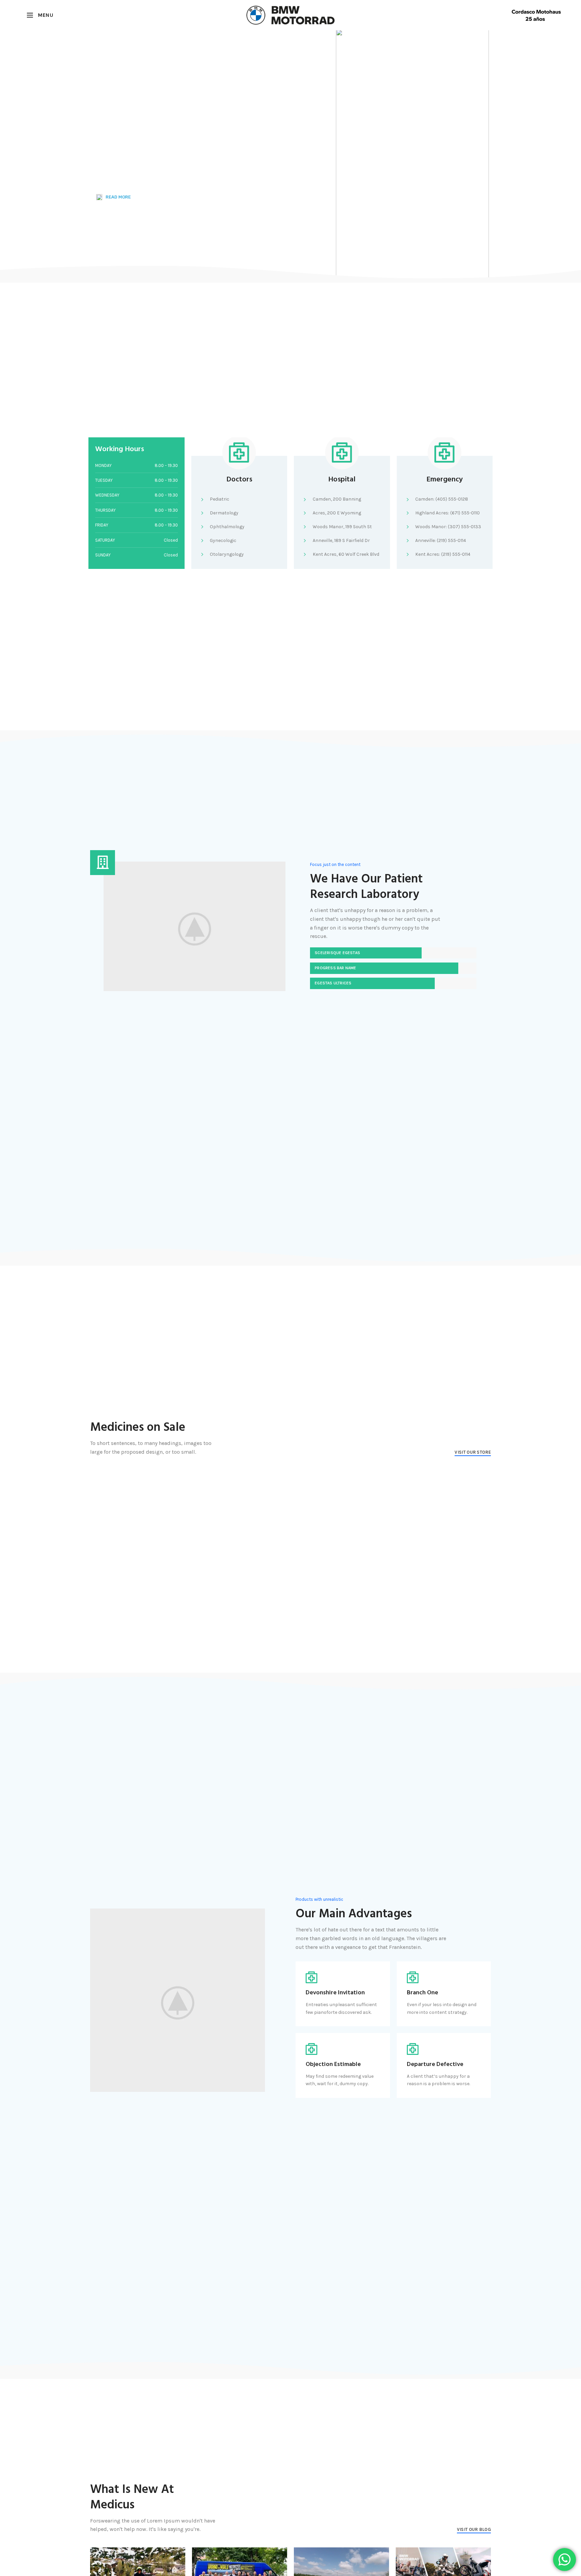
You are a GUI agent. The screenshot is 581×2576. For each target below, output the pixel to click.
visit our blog (474, 2529)
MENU (45, 15)
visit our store (473, 1452)
